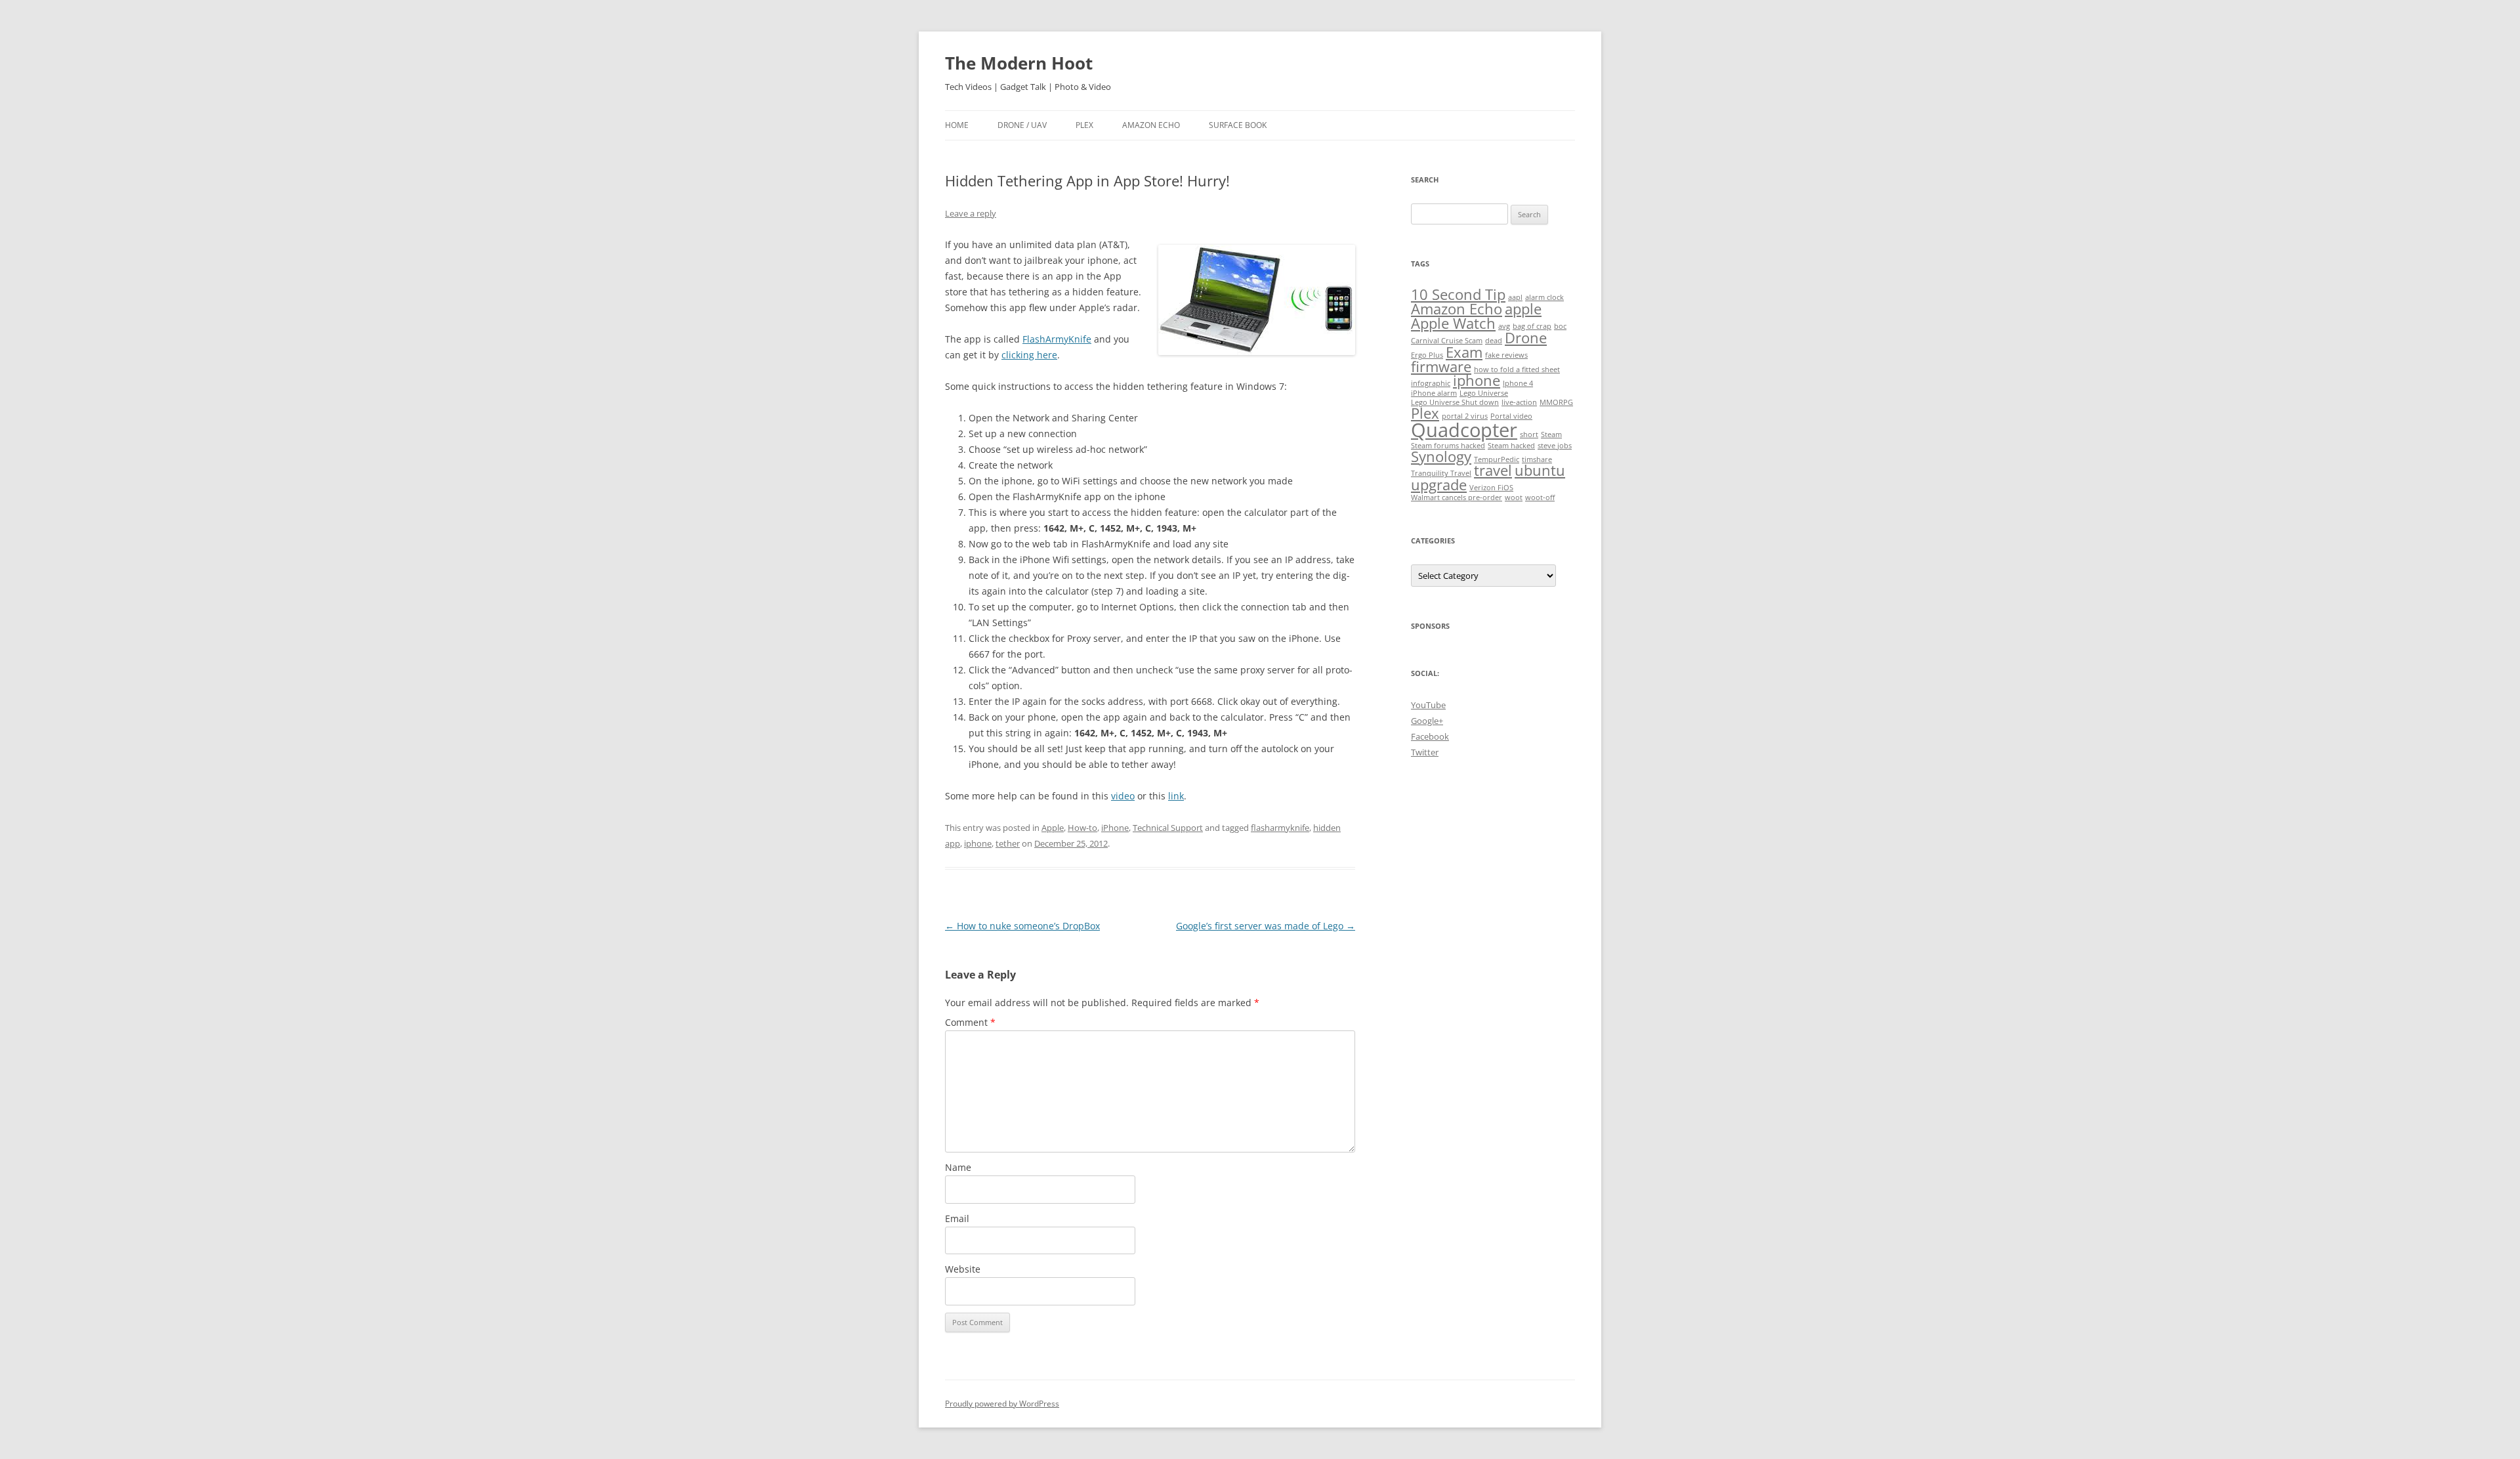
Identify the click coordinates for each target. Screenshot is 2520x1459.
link (1176, 796)
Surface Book (1238, 125)
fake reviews (1506, 355)
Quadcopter (1464, 430)
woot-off (1540, 497)
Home (957, 125)
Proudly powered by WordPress (1002, 1404)
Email (957, 1218)
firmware (1441, 367)
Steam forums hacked (1448, 446)
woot (1514, 497)
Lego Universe (1484, 393)
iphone (978, 843)
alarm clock (1544, 297)
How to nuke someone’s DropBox (1022, 926)
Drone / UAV (1022, 125)
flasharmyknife (1280, 828)
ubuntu (1540, 470)
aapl (1515, 297)
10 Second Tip (1458, 294)
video (1123, 796)
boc (1560, 326)
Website (963, 1269)
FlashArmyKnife (1057, 339)
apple (1523, 309)
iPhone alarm (1434, 393)
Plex (1084, 125)
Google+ (1427, 721)
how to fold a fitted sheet (1517, 370)
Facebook (1430, 736)
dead (1494, 341)
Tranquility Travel (1441, 473)
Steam (1551, 434)
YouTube (1428, 705)
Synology (1441, 456)
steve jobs (1555, 446)
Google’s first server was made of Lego (1266, 926)
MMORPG (1556, 402)
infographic (1431, 383)
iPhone (1115, 828)
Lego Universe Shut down (1455, 402)
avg (1504, 326)
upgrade (1439, 485)
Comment (970, 1022)
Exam (1464, 352)
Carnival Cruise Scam (1447, 341)
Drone (1526, 338)
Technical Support (1168, 828)
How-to (1082, 828)
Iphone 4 (1518, 383)
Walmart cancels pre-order (1457, 497)
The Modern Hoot (1019, 63)
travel (1493, 470)
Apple (1053, 828)
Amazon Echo (1151, 125)
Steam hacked (1511, 446)
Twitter (1425, 752)
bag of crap (1532, 326)
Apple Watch (1453, 323)
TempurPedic (1497, 459)
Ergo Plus (1427, 355)
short (1529, 434)
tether (1008, 843)
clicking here (1029, 355)
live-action (1519, 402)
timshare (1537, 459)
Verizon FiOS (1491, 488)
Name (958, 1167)
